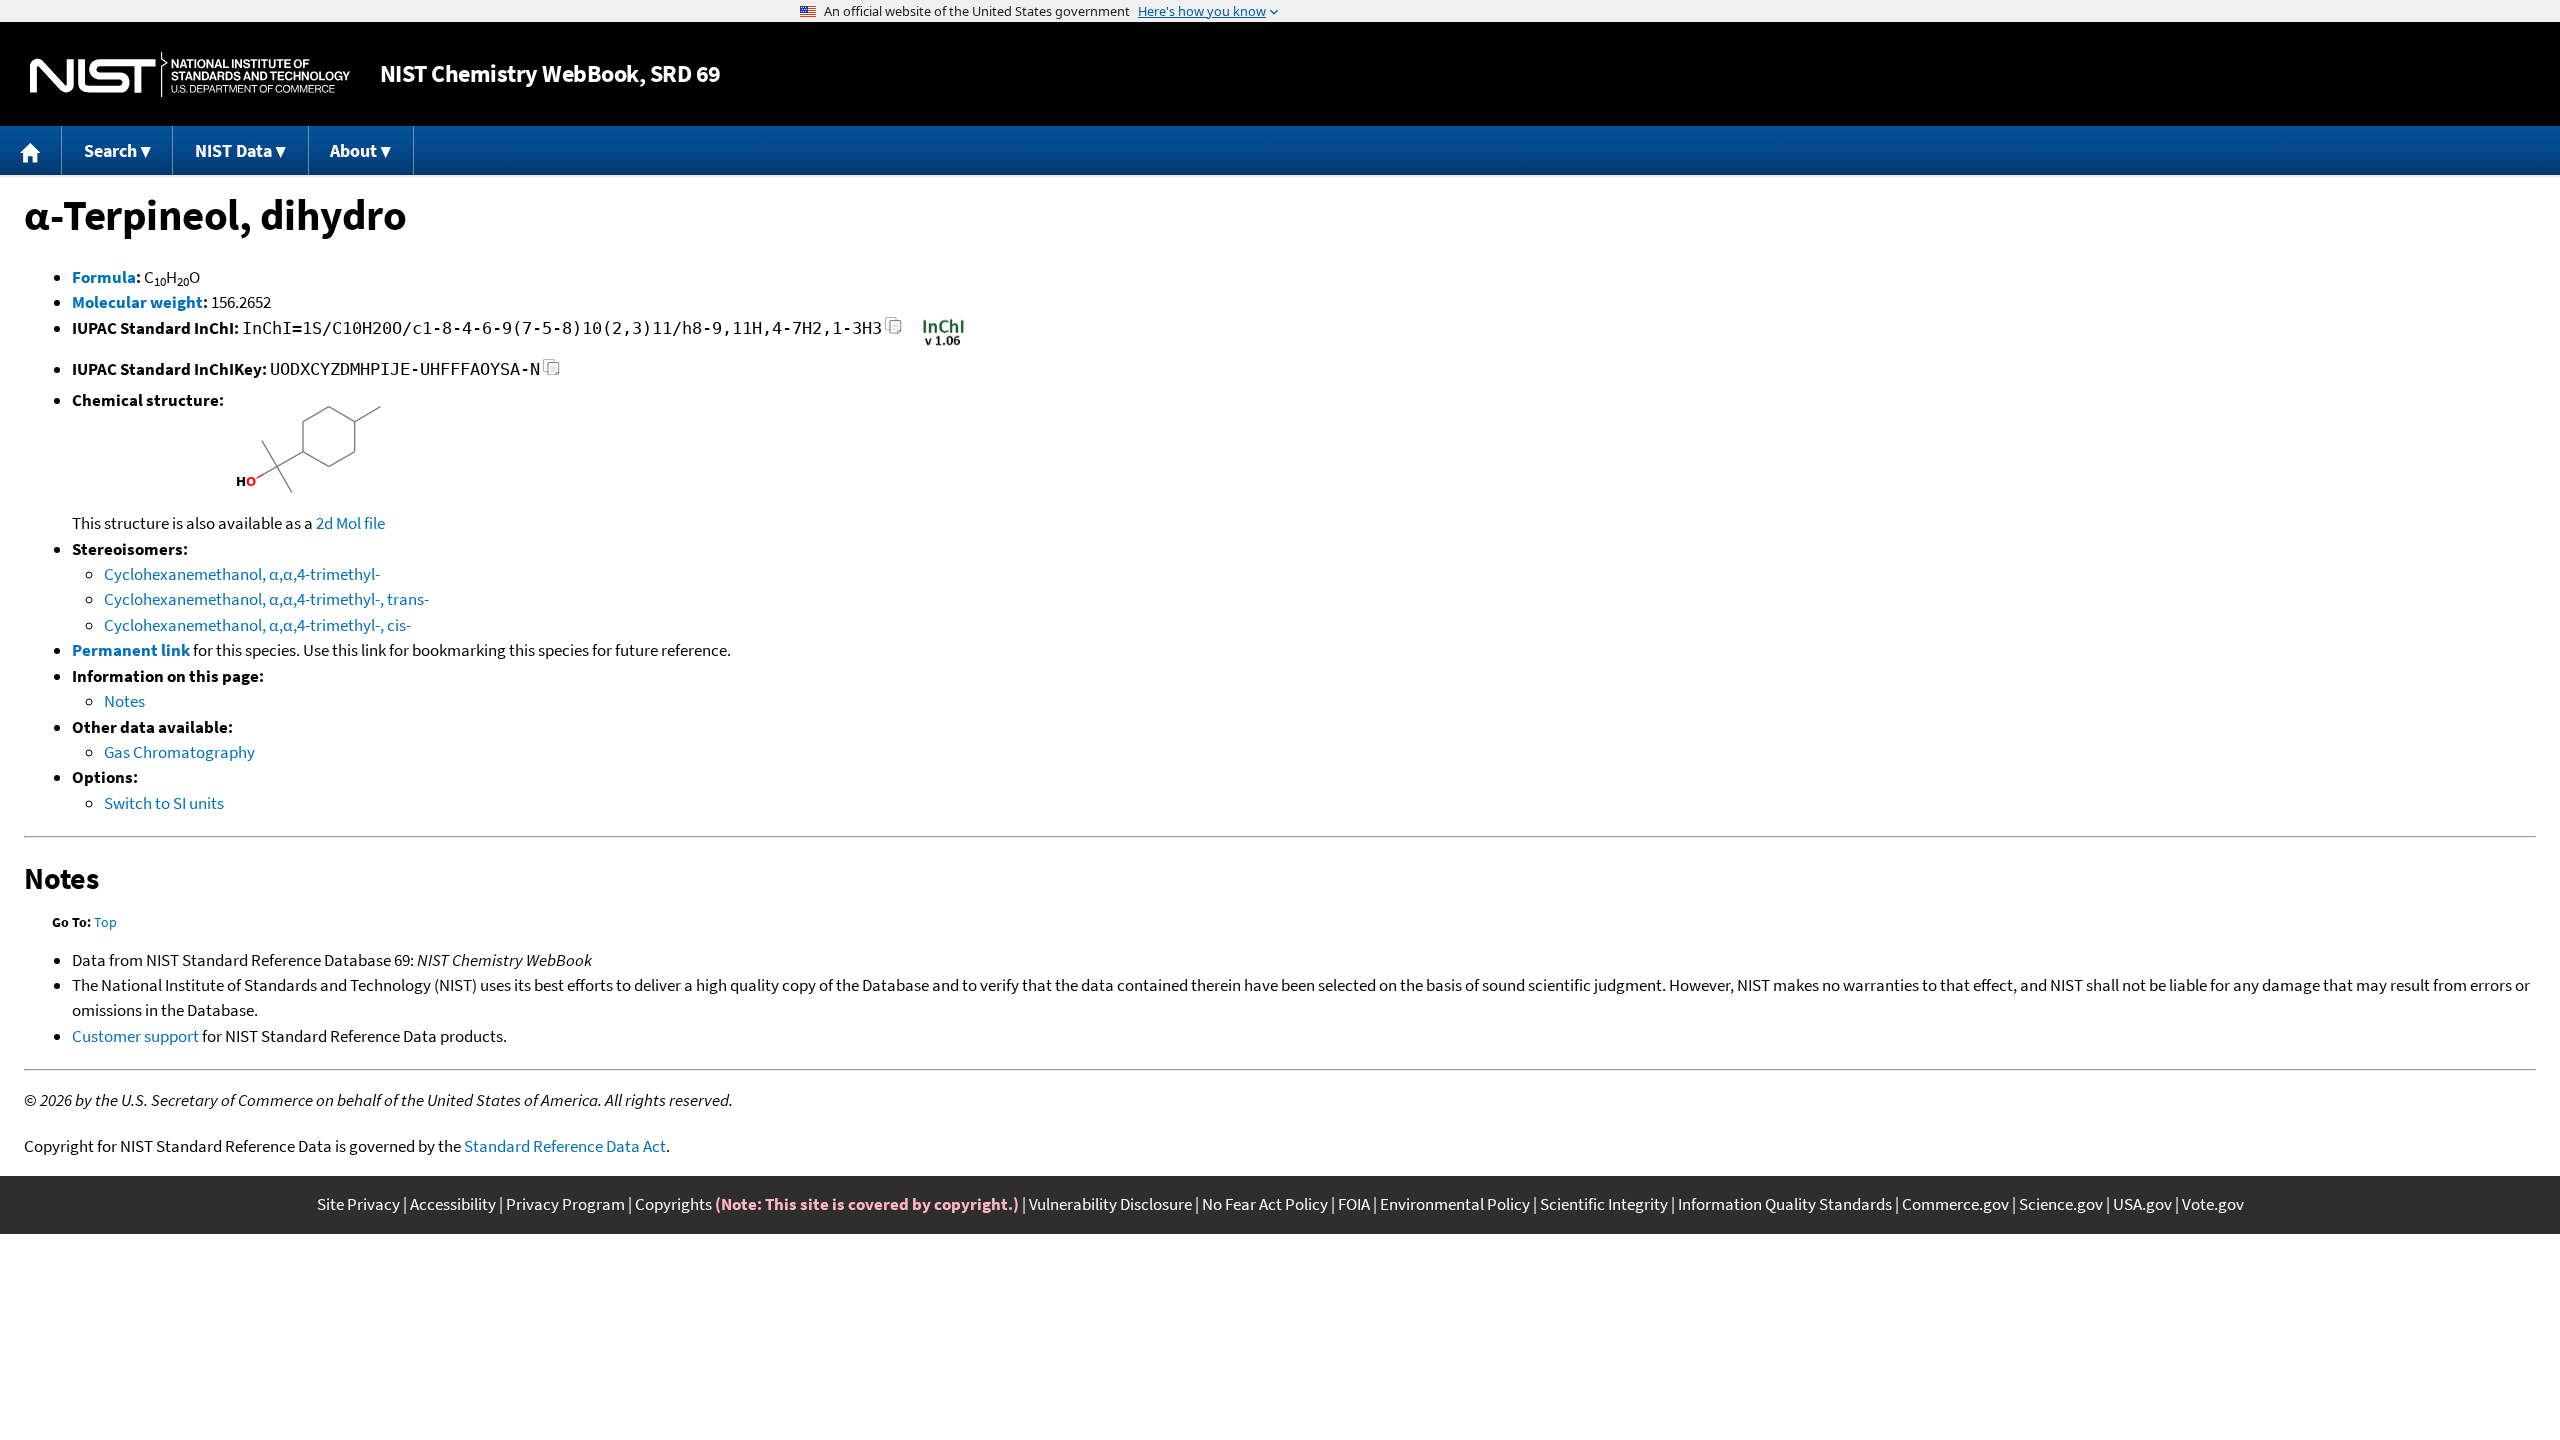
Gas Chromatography (179, 752)
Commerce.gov (1955, 1204)
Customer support (135, 1036)
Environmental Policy (1455, 1204)
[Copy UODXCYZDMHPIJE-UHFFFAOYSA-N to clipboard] (551, 372)
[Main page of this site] (31, 150)
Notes (124, 701)
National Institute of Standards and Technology (190, 74)
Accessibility (453, 1204)
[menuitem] (31, 150)
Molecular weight (137, 302)
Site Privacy (358, 1204)
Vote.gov (2213, 1204)
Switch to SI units (164, 803)
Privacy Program (565, 1204)
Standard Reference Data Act (565, 1146)
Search (110, 150)
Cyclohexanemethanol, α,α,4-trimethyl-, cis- (257, 625)
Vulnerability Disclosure (1110, 1204)
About (353, 150)
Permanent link (131, 650)
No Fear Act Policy (1265, 1204)
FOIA (1354, 1204)
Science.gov (2061, 1204)
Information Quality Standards (1785, 1204)
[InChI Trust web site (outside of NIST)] (943, 344)
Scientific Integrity (1604, 1204)
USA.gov (2142, 1204)
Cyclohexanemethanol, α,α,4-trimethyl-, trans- (266, 599)
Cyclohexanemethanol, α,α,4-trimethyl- (242, 574)
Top (105, 922)
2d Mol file (350, 523)
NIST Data (233, 150)
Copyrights (673, 1204)
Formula (104, 277)
